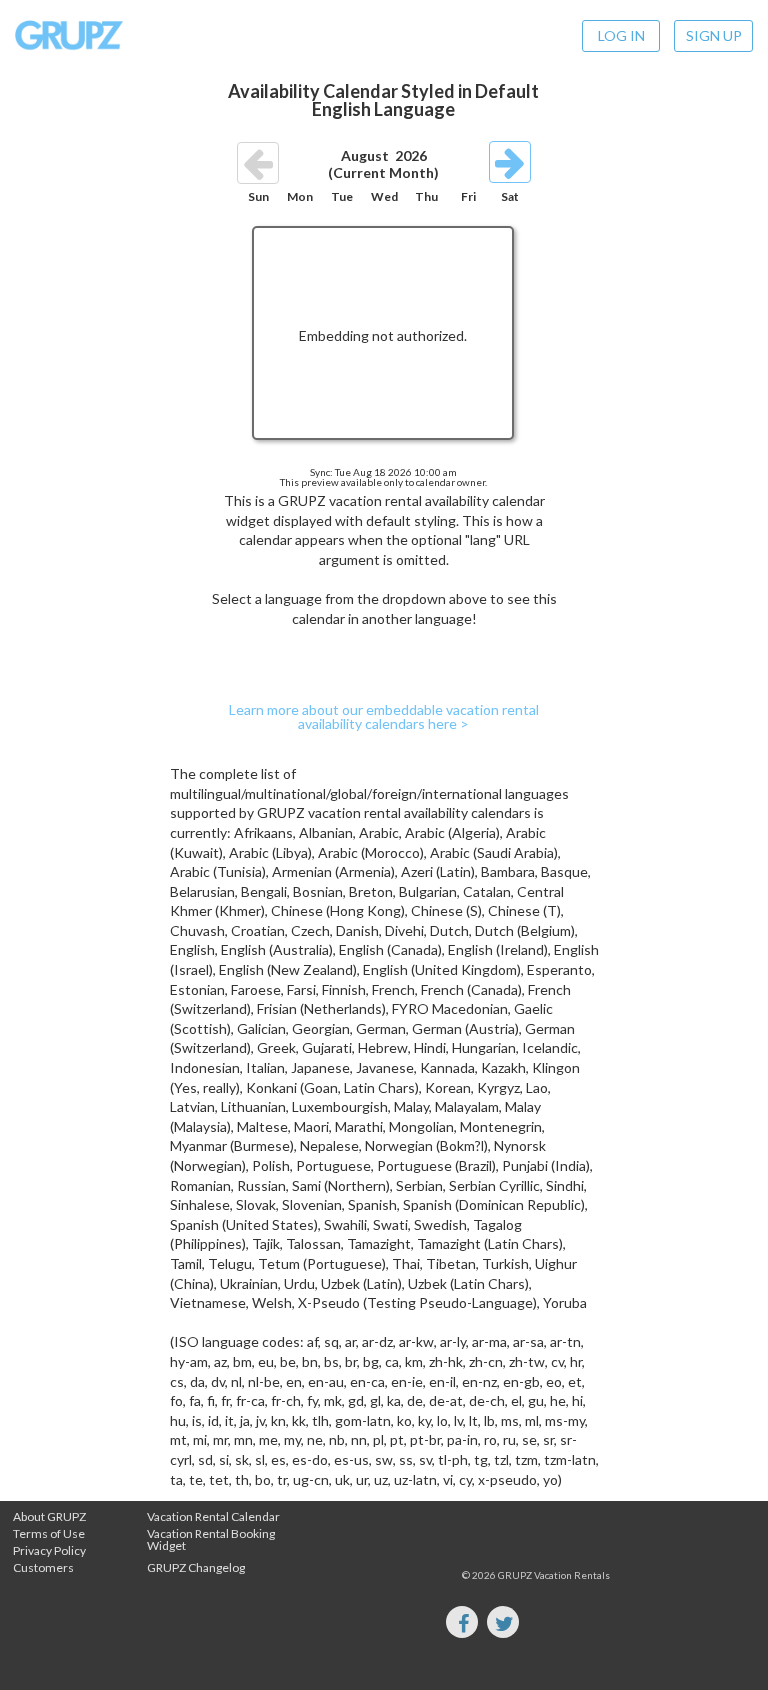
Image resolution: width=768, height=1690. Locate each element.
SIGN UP (714, 35)
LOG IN (621, 35)
